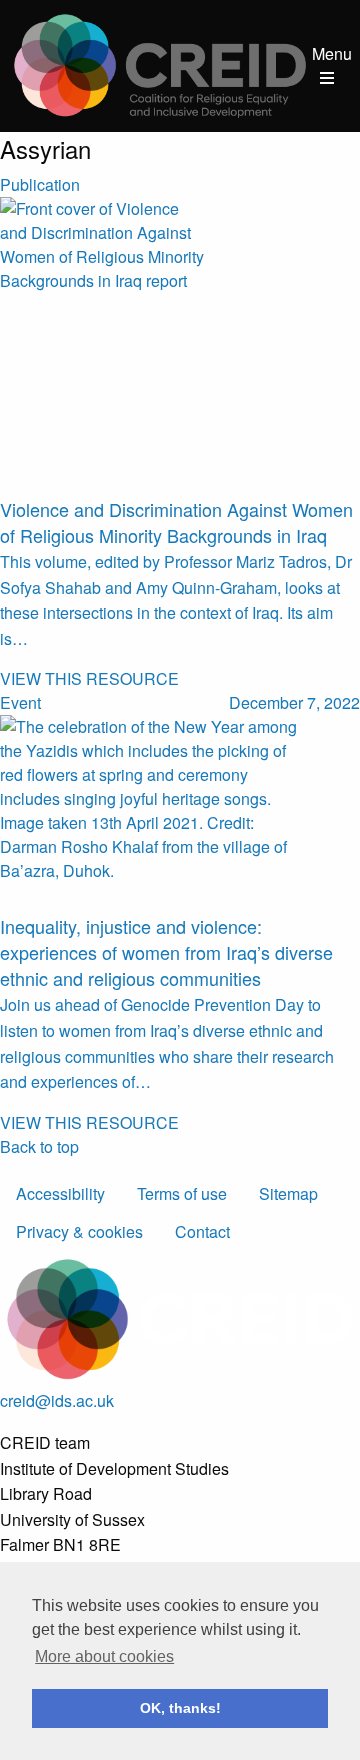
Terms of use (182, 1193)
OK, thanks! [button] (180, 1708)
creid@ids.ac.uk (57, 1400)
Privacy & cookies (79, 1231)
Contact (202, 1231)
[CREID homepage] (160, 63)
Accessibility (60, 1193)
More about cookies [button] (104, 1656)
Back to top (39, 1146)
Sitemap (288, 1193)
